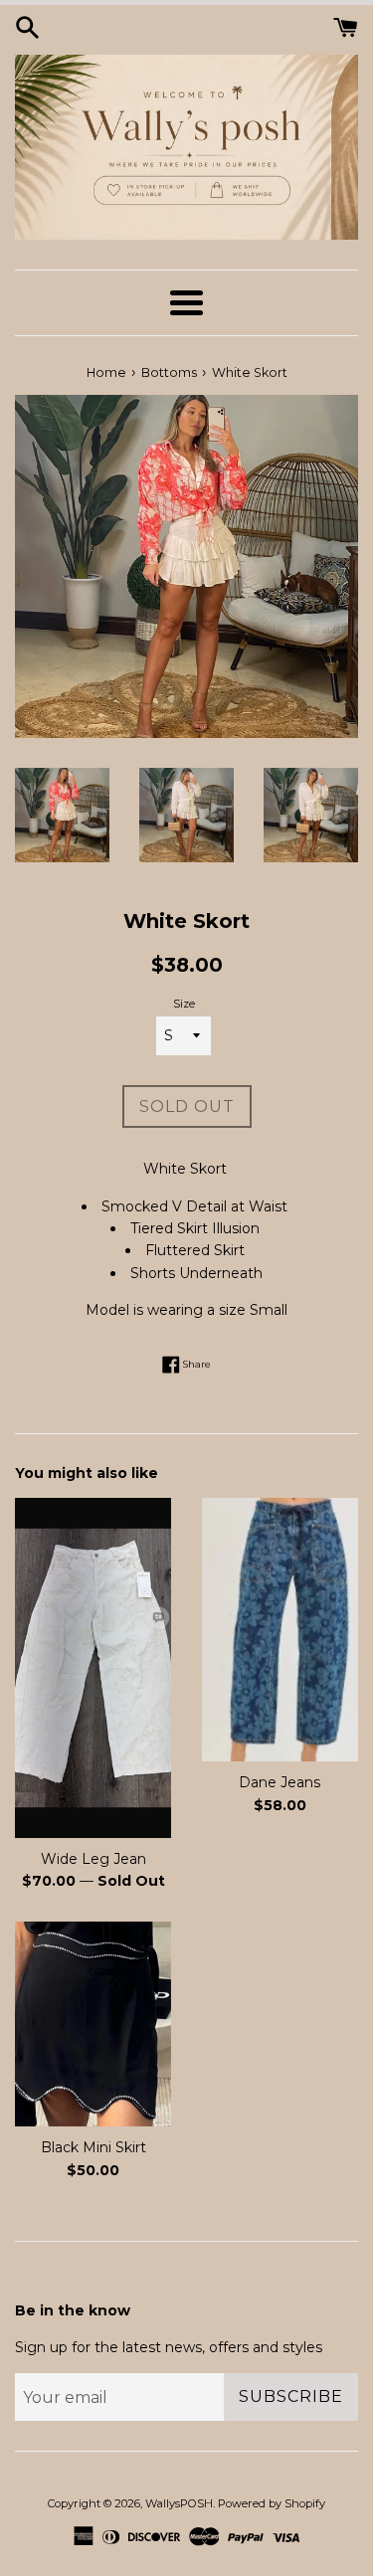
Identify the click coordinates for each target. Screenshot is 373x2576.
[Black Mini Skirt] (93, 2024)
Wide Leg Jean (93, 1859)
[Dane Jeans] (280, 1630)
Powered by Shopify (272, 2503)
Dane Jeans (280, 1782)
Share (195, 1363)
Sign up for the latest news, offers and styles (169, 2347)
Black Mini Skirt (93, 2147)
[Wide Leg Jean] (93, 1667)
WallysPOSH (179, 2503)
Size (184, 1004)
